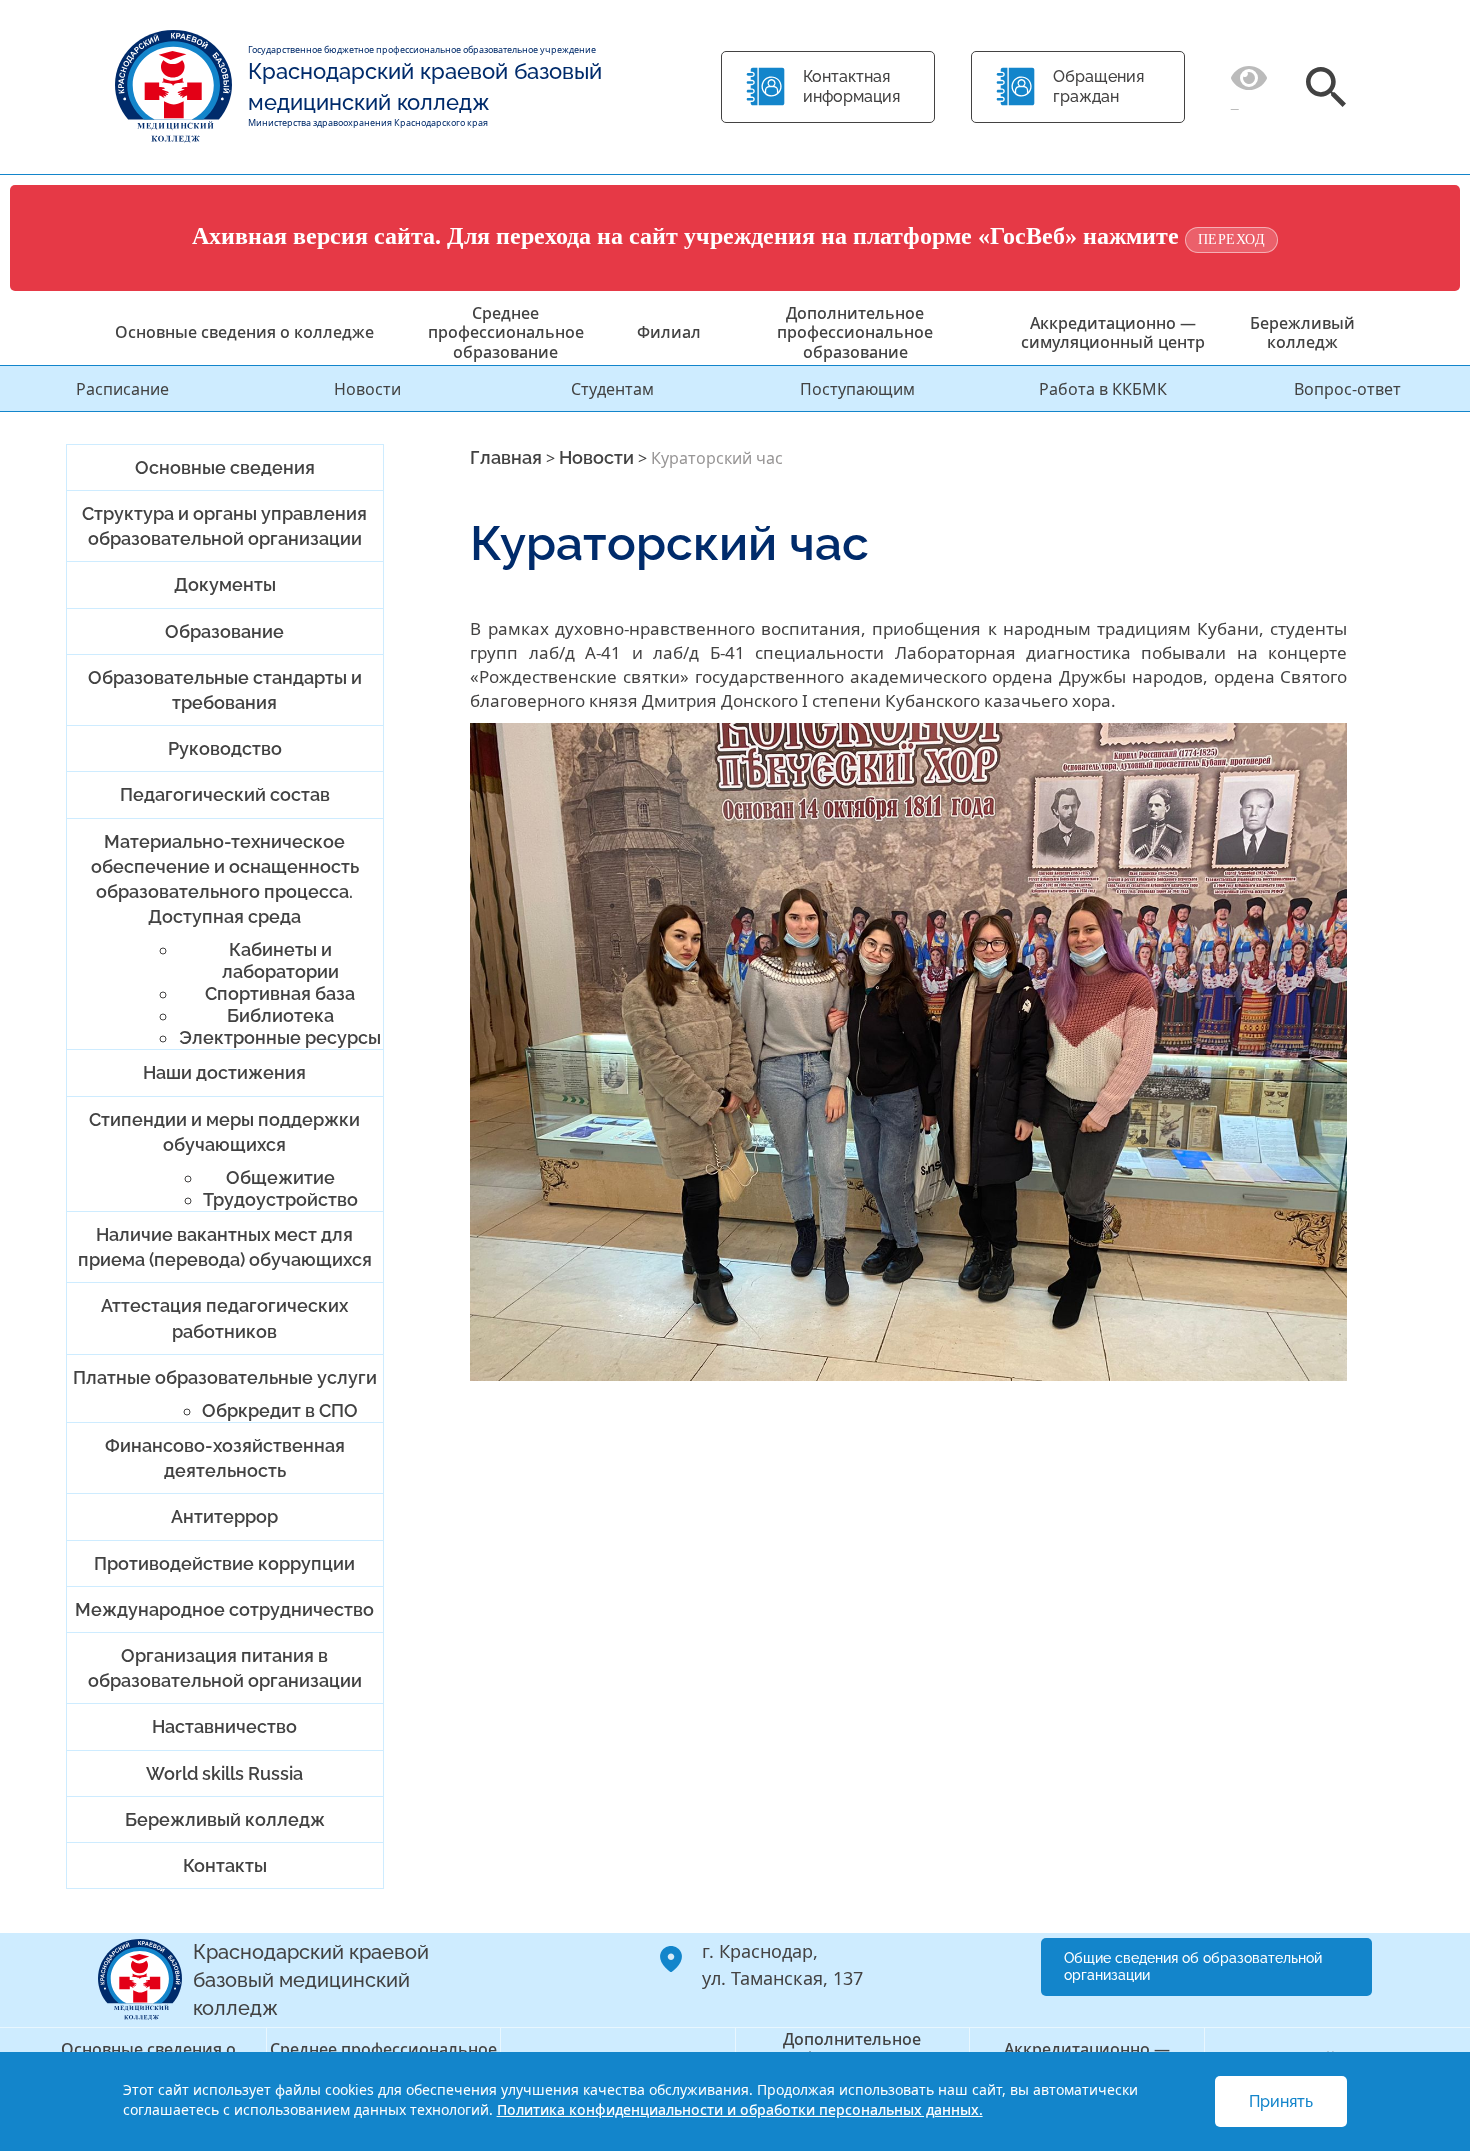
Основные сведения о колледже (244, 332)
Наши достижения (224, 1072)
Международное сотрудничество (224, 1609)
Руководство (225, 748)
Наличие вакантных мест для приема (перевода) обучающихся (225, 1247)
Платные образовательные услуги (225, 1377)
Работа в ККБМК (1103, 389)
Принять (1281, 2101)
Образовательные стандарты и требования (225, 690)
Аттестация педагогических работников (224, 1318)
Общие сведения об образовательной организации (1193, 1966)
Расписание (122, 389)
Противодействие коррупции (224, 1563)
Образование (224, 631)
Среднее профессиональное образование (506, 332)
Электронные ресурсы (280, 1037)
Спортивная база (280, 993)
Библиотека (280, 1015)
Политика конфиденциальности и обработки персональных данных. (740, 2109)
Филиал (669, 332)
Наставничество (224, 1726)
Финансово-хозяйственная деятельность (225, 1458)
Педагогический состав (225, 794)
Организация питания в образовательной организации (225, 1668)
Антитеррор (224, 1516)
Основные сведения (225, 467)
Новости (367, 389)
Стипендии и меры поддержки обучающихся (224, 1132)
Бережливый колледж (1302, 332)
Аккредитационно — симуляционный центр (1113, 332)
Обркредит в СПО (280, 1410)
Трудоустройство (280, 1199)
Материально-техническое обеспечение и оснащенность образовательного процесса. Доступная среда (225, 879)
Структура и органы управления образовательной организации (224, 526)
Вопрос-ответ (1347, 389)
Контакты (225, 1865)
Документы (225, 584)
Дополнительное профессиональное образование (855, 332)
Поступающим (857, 389)
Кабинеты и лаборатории (280, 960)
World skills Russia (224, 1773)
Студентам (612, 389)
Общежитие (280, 1177)
